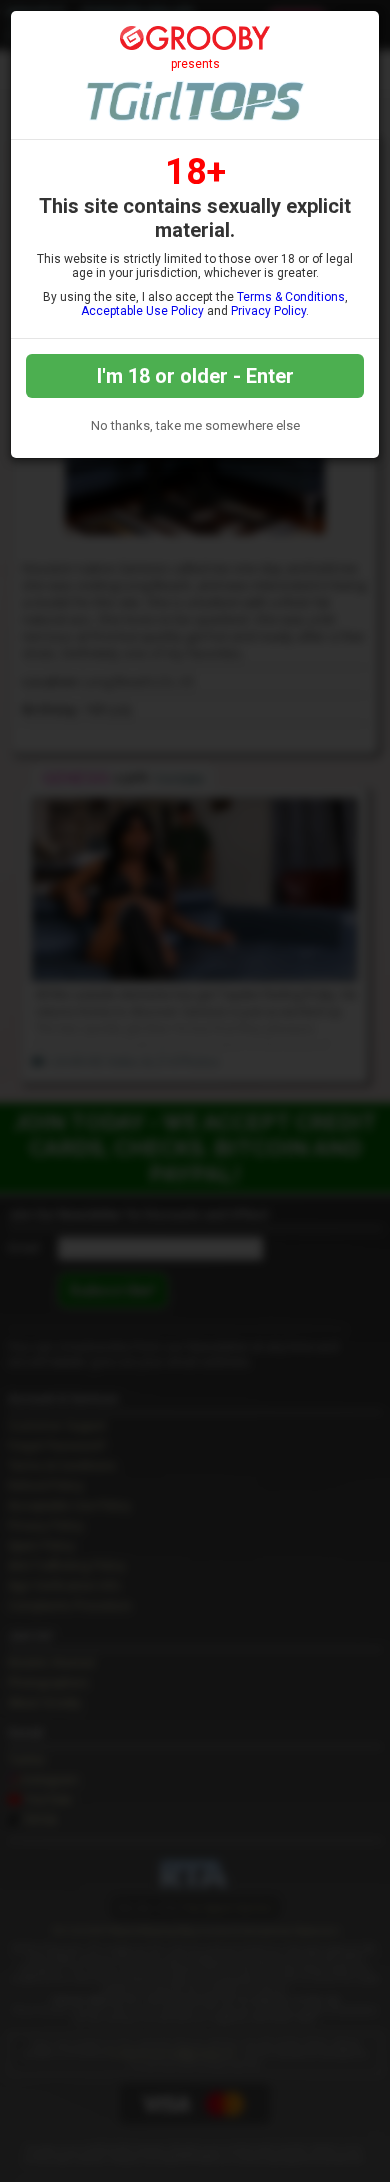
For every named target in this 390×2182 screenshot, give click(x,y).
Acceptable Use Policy (142, 311)
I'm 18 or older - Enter (195, 376)
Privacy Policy (268, 311)
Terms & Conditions (291, 297)
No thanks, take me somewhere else (195, 425)
